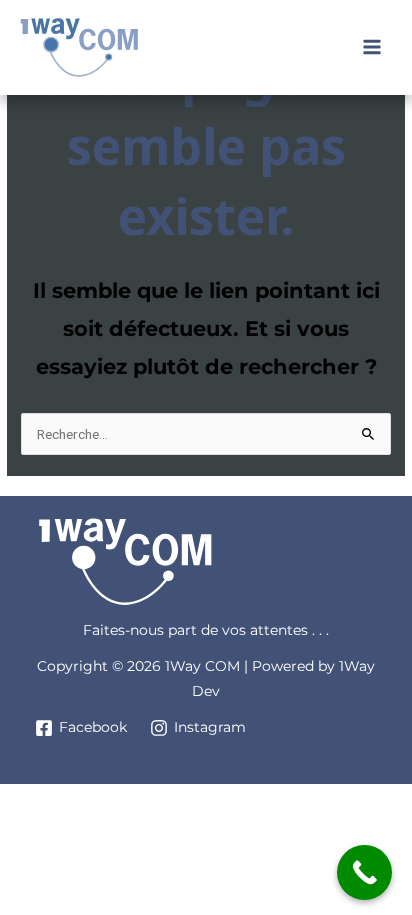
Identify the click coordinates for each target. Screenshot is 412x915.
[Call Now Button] (364, 872)
